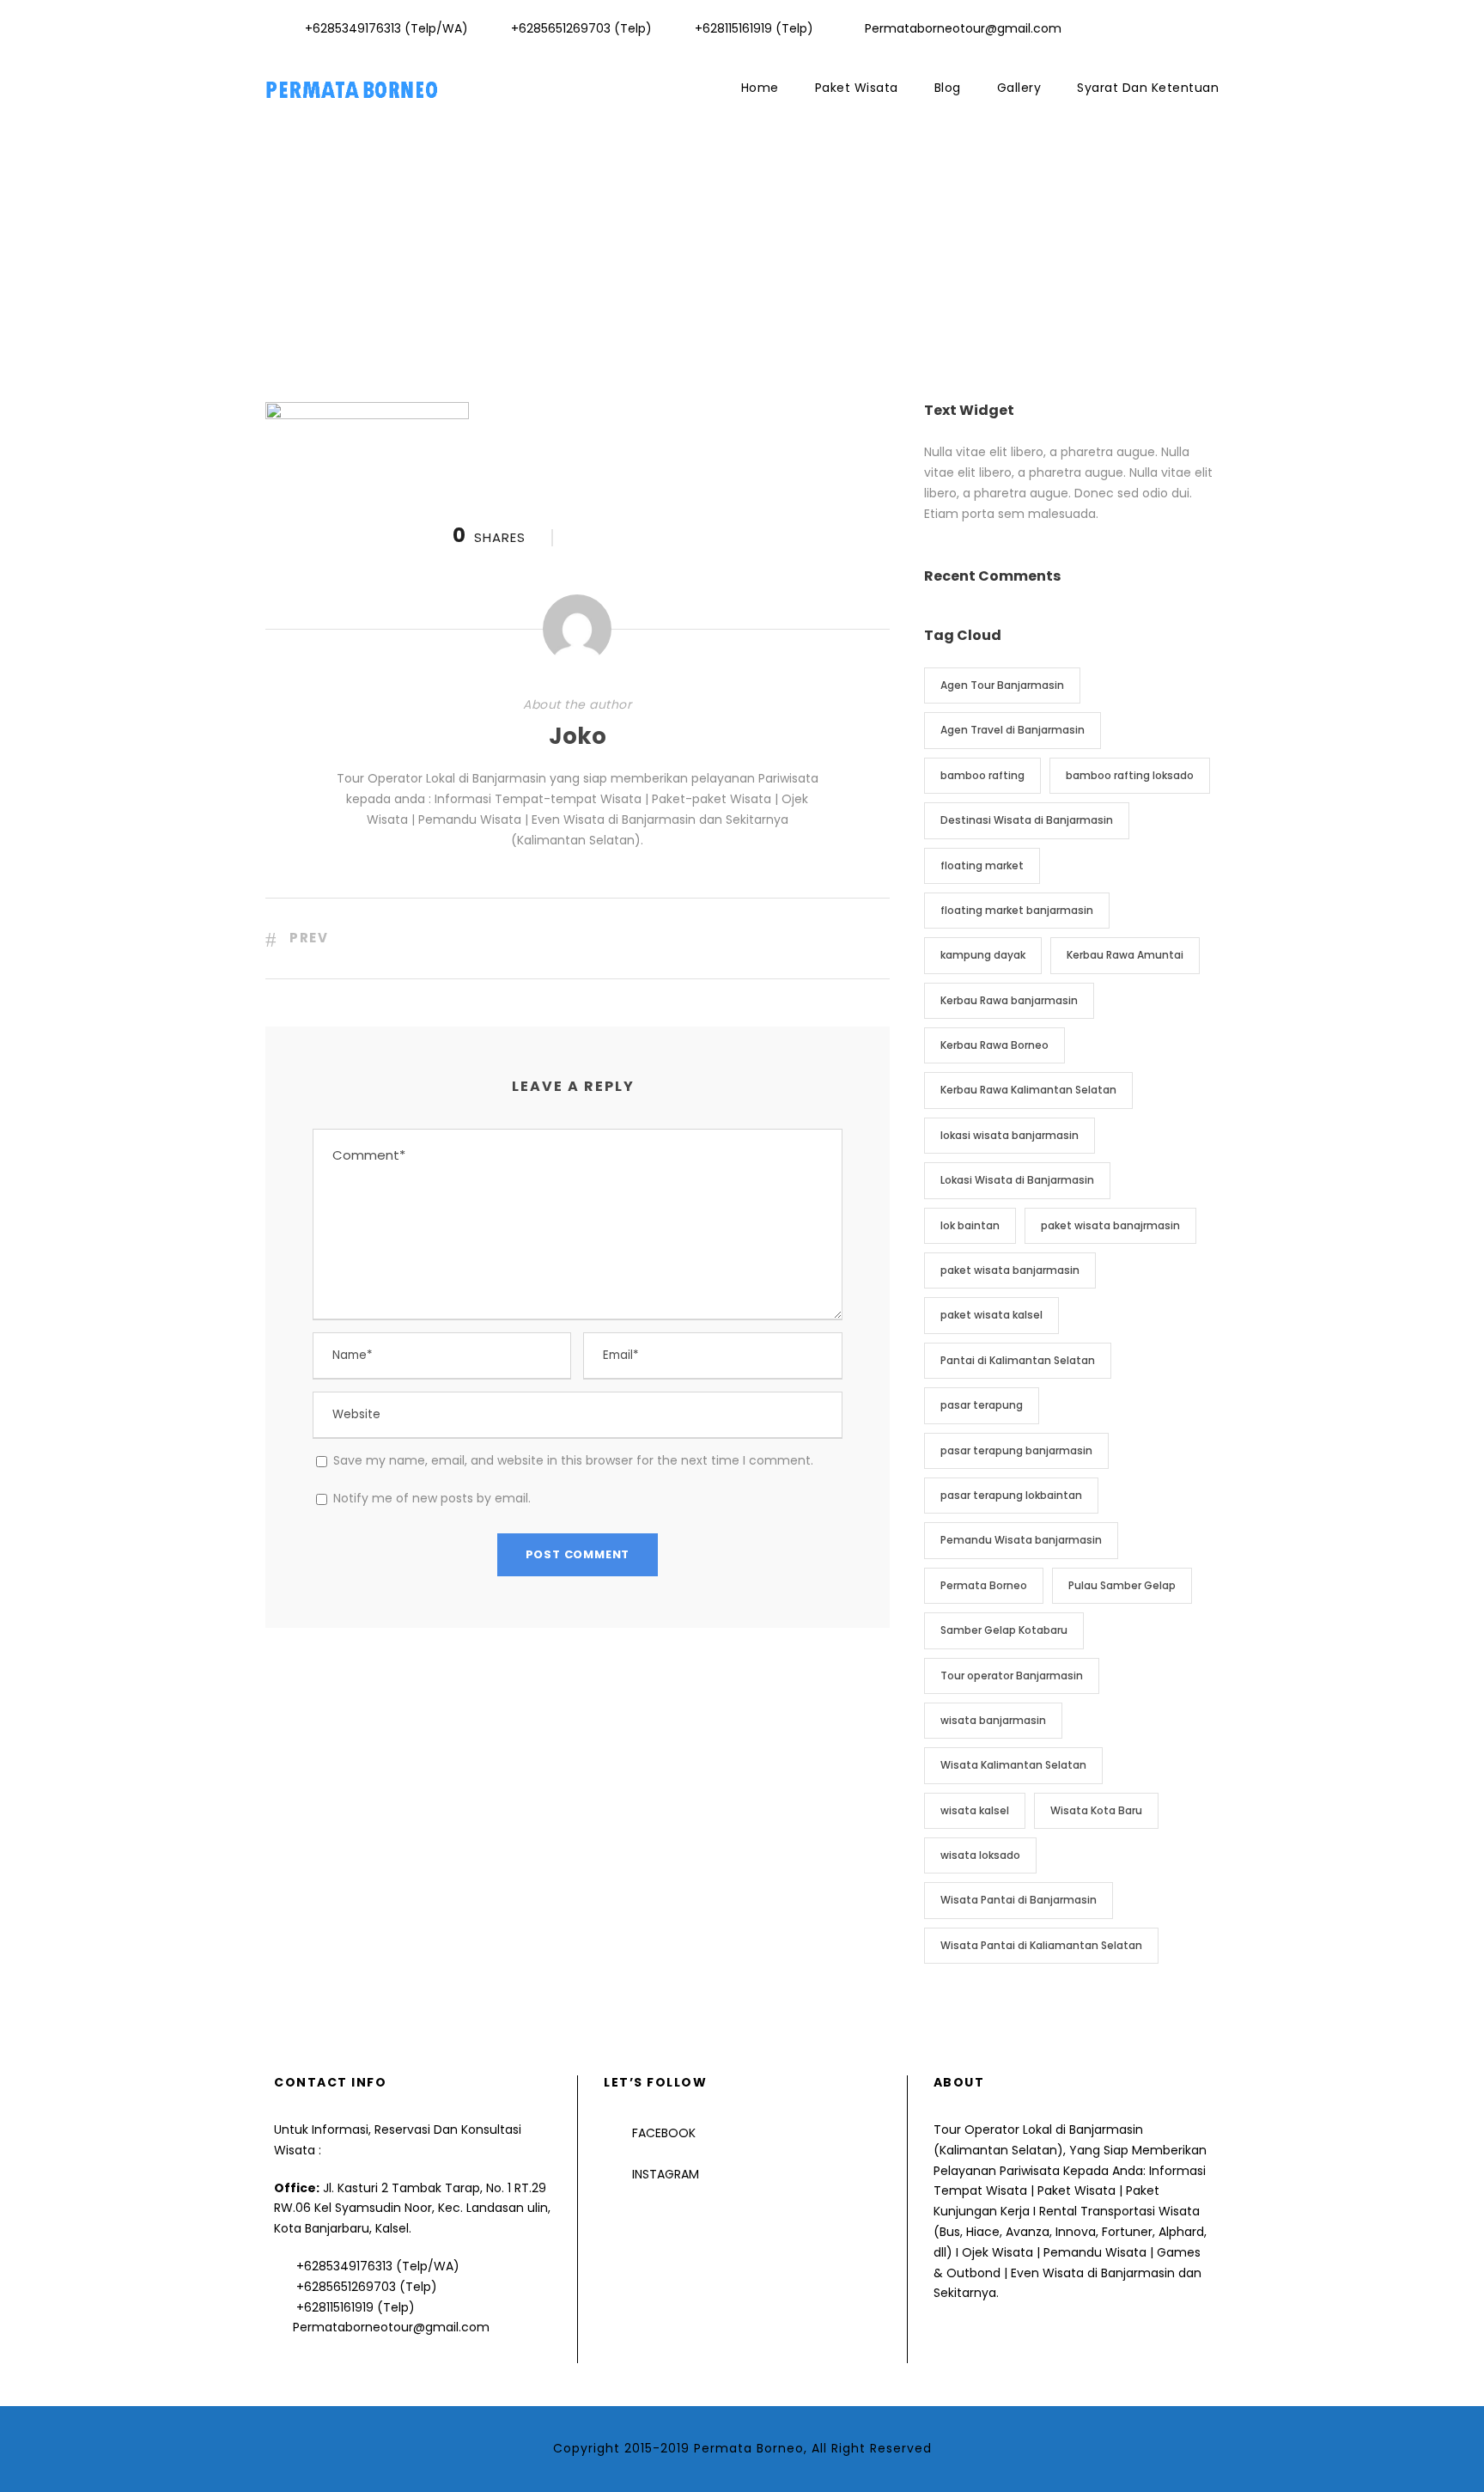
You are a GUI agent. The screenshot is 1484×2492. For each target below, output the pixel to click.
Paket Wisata (857, 88)
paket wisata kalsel (991, 1315)
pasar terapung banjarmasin (1016, 1450)
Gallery (1019, 88)
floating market (982, 865)
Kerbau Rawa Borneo (994, 1045)
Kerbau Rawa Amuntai (1125, 955)
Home (760, 88)
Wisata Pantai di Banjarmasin (1019, 1900)
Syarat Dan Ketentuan (1148, 88)
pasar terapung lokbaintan (1011, 1495)
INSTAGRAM (666, 2174)
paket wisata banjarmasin (1010, 1270)
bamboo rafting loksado (1130, 775)
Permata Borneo (984, 1585)
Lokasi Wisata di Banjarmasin (1017, 1180)
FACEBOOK (664, 2133)
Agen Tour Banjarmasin (1002, 685)
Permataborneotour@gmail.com (391, 2327)
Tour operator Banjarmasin (1012, 1676)
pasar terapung (982, 1405)
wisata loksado (980, 1855)
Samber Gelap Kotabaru (1004, 1630)
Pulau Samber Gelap (1122, 1585)
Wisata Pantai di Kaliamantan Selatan (1041, 1945)
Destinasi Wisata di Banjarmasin (1027, 820)
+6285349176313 (344, 2266)
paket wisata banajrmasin (1110, 1225)
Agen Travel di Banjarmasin (1013, 730)
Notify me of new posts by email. (432, 1498)
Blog (948, 88)
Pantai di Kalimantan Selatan (1018, 1360)
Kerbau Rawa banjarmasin (1009, 1000)
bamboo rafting (982, 775)
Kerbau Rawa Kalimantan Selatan (1028, 1090)
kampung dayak (983, 955)
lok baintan (970, 1225)
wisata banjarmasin (993, 1720)
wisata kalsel (975, 1810)
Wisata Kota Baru (1096, 1810)
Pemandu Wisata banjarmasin (1021, 1540)
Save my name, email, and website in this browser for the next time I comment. (573, 1460)
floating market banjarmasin (1017, 910)
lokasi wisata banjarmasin (1010, 1135)
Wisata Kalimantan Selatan (1013, 1765)
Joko (578, 736)
